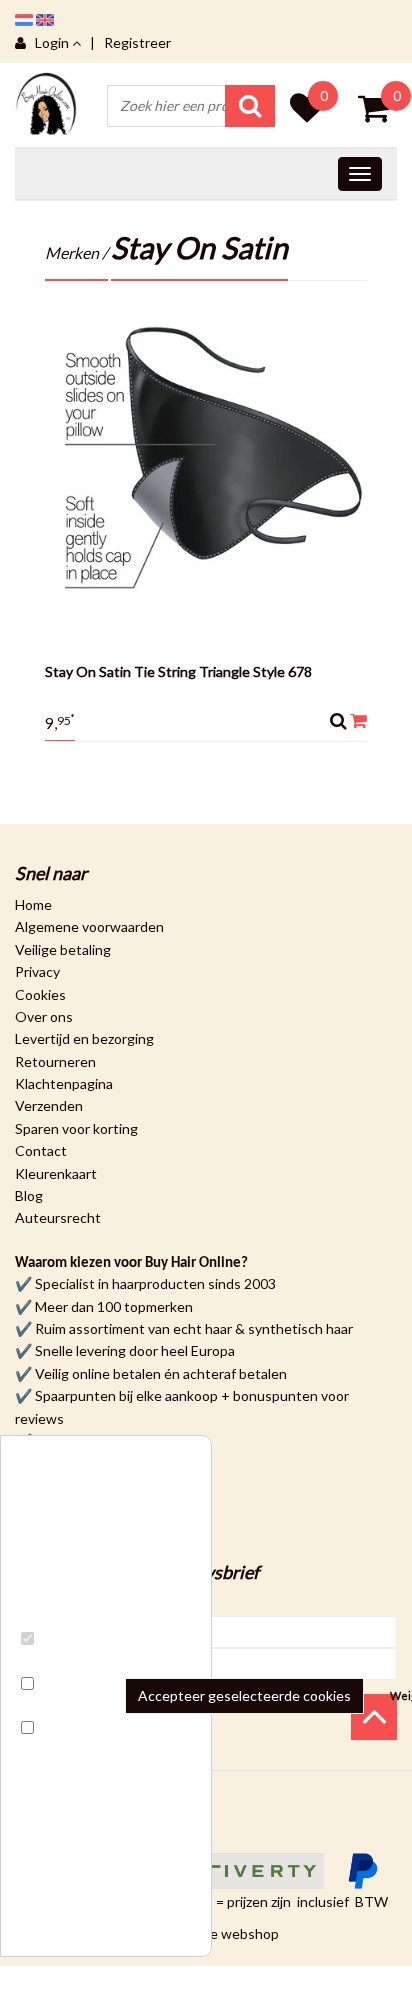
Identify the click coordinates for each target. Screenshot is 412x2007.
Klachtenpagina (64, 1083)
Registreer (137, 42)
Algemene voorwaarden (89, 926)
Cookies (40, 994)
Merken (72, 252)
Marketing (58, 1751)
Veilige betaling (63, 949)
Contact (41, 1150)
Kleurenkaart (56, 1173)
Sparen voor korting (76, 1128)
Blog (29, 1195)
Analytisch (59, 1706)
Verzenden (49, 1105)
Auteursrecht (58, 1217)
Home (33, 904)
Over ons (44, 1016)
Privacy (37, 971)
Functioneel (63, 1661)
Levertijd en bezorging (84, 1038)
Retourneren (55, 1061)
